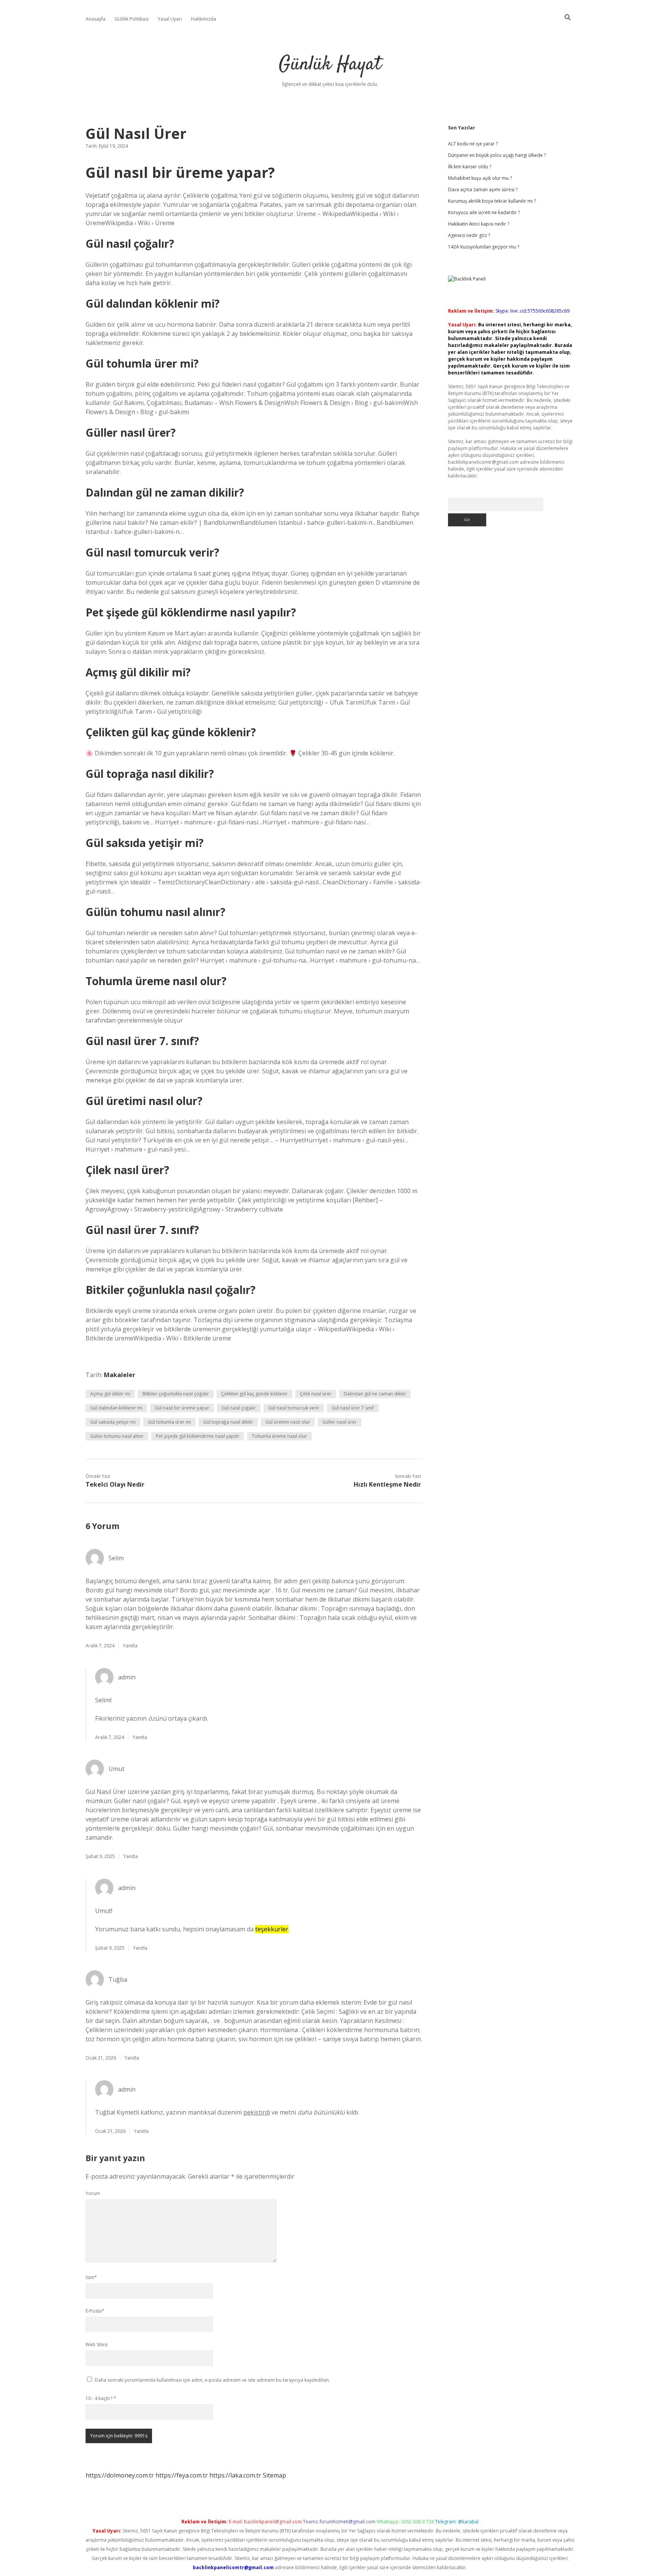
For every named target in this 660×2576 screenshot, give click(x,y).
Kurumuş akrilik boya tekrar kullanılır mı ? (492, 201)
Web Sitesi (97, 2345)
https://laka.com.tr (235, 2475)
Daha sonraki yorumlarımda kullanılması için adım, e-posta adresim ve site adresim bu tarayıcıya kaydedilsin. (212, 2380)
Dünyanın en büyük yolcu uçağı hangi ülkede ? (497, 155)
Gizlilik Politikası (132, 19)
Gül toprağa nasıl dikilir (228, 1422)
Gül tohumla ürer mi (169, 1422)
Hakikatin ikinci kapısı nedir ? (479, 224)
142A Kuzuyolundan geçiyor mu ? (484, 247)
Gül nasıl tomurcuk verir (294, 1408)
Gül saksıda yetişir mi (113, 1422)
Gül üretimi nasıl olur (288, 1422)
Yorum (93, 2193)
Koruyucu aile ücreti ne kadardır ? (484, 212)
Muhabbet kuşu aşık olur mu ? (480, 178)
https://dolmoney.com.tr (120, 2475)
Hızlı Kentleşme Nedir (387, 1484)
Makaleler (120, 1375)
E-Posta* (95, 2311)
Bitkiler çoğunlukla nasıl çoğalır (176, 1394)
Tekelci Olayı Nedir (115, 1484)
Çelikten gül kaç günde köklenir (254, 1394)
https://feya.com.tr (182, 2475)
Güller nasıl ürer (340, 1422)
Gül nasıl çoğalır (239, 1408)
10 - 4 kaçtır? (101, 2398)
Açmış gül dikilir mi (110, 1394)
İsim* (91, 2277)
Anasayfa (95, 19)
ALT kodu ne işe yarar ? (473, 144)
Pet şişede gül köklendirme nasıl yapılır (198, 1436)
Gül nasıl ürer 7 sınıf (353, 1408)
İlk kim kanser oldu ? (470, 167)
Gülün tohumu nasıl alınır (117, 1436)
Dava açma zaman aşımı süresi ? (483, 190)
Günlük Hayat (330, 65)
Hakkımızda (204, 19)
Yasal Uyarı (170, 19)
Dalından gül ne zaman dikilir (375, 1394)
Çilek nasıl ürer (316, 1394)
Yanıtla (130, 1646)
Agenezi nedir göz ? (469, 235)
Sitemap (274, 2475)
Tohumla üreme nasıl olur (279, 1436)
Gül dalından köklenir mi (116, 1408)
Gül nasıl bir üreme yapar (182, 1408)
